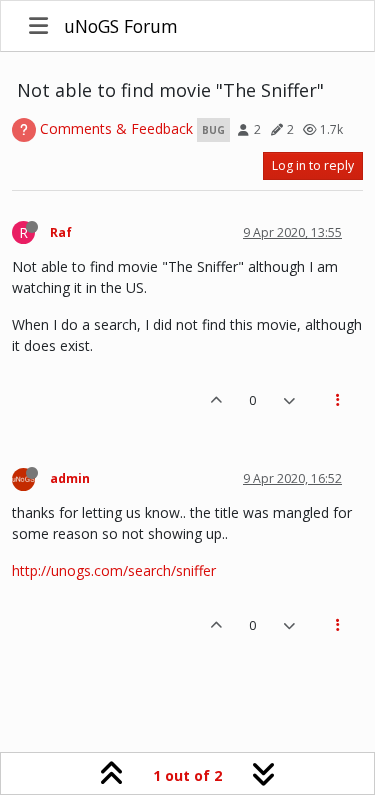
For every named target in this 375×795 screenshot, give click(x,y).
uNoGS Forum (121, 26)
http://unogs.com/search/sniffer (114, 570)
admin (70, 478)
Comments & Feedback (116, 128)
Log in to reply (313, 165)
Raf (61, 232)
